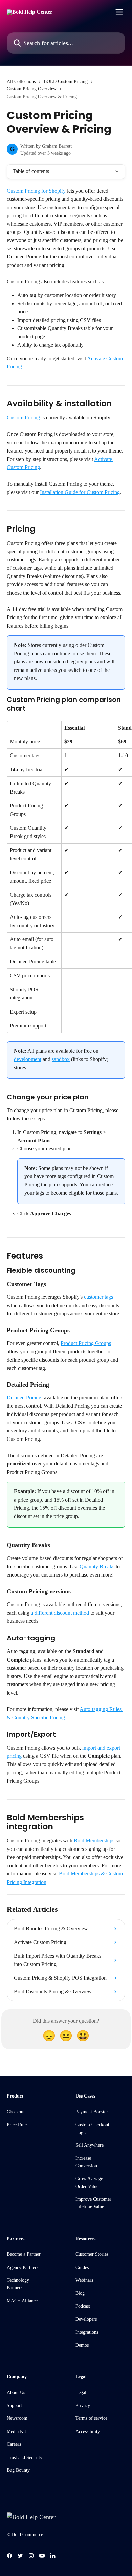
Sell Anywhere (90, 2145)
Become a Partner (24, 2254)
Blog (80, 2293)
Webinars (84, 2280)
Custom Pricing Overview (32, 89)
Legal (81, 2393)
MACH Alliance (22, 2301)
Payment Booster (92, 2112)
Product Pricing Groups (86, 1343)
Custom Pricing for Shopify (36, 191)
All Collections (21, 81)
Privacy (83, 2405)
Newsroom (17, 2418)
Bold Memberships (94, 1841)
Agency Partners (23, 2267)
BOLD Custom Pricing (66, 81)
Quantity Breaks (97, 1567)
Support (14, 2405)
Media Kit (16, 2431)
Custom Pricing (23, 418)
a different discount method (60, 1613)
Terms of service (91, 2418)
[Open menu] (119, 12)
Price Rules (18, 2125)
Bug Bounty (18, 2470)
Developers (86, 2319)
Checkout (16, 2112)
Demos (82, 2345)
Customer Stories (92, 2254)
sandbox (61, 1059)
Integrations (87, 2332)
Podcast (83, 2306)
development (28, 1059)
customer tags (98, 1297)
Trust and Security (25, 2457)
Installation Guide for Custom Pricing (80, 492)
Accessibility (88, 2431)
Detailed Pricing (24, 1397)
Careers (14, 2444)
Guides (82, 2267)
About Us (16, 2393)
